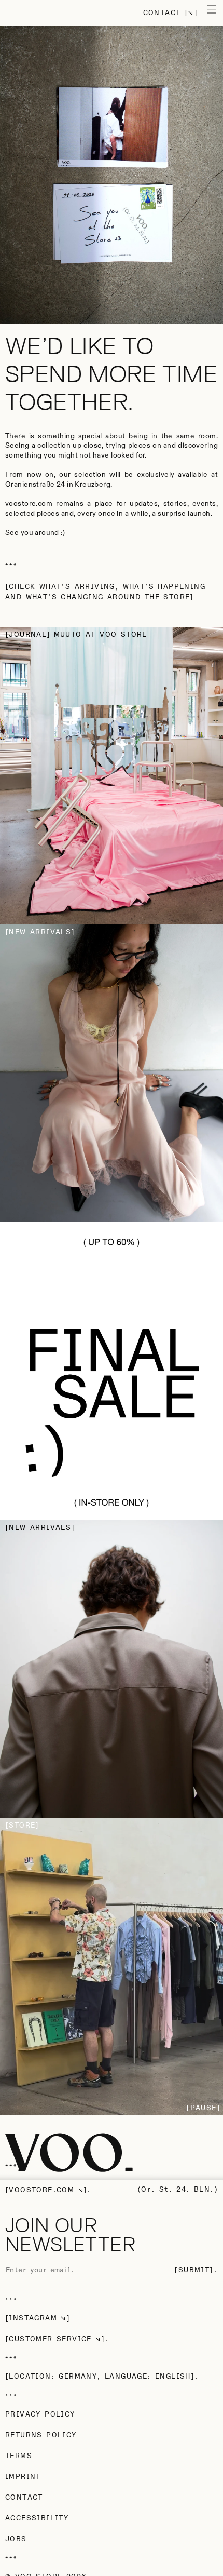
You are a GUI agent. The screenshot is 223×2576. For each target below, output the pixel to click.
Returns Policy (41, 2435)
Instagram (33, 2318)
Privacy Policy (40, 2414)
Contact (162, 13)
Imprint (23, 2477)
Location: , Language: (100, 2377)
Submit (194, 2270)
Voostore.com (41, 2190)
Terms (19, 2456)
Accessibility (37, 2518)
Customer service (50, 2339)
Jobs (16, 2539)
